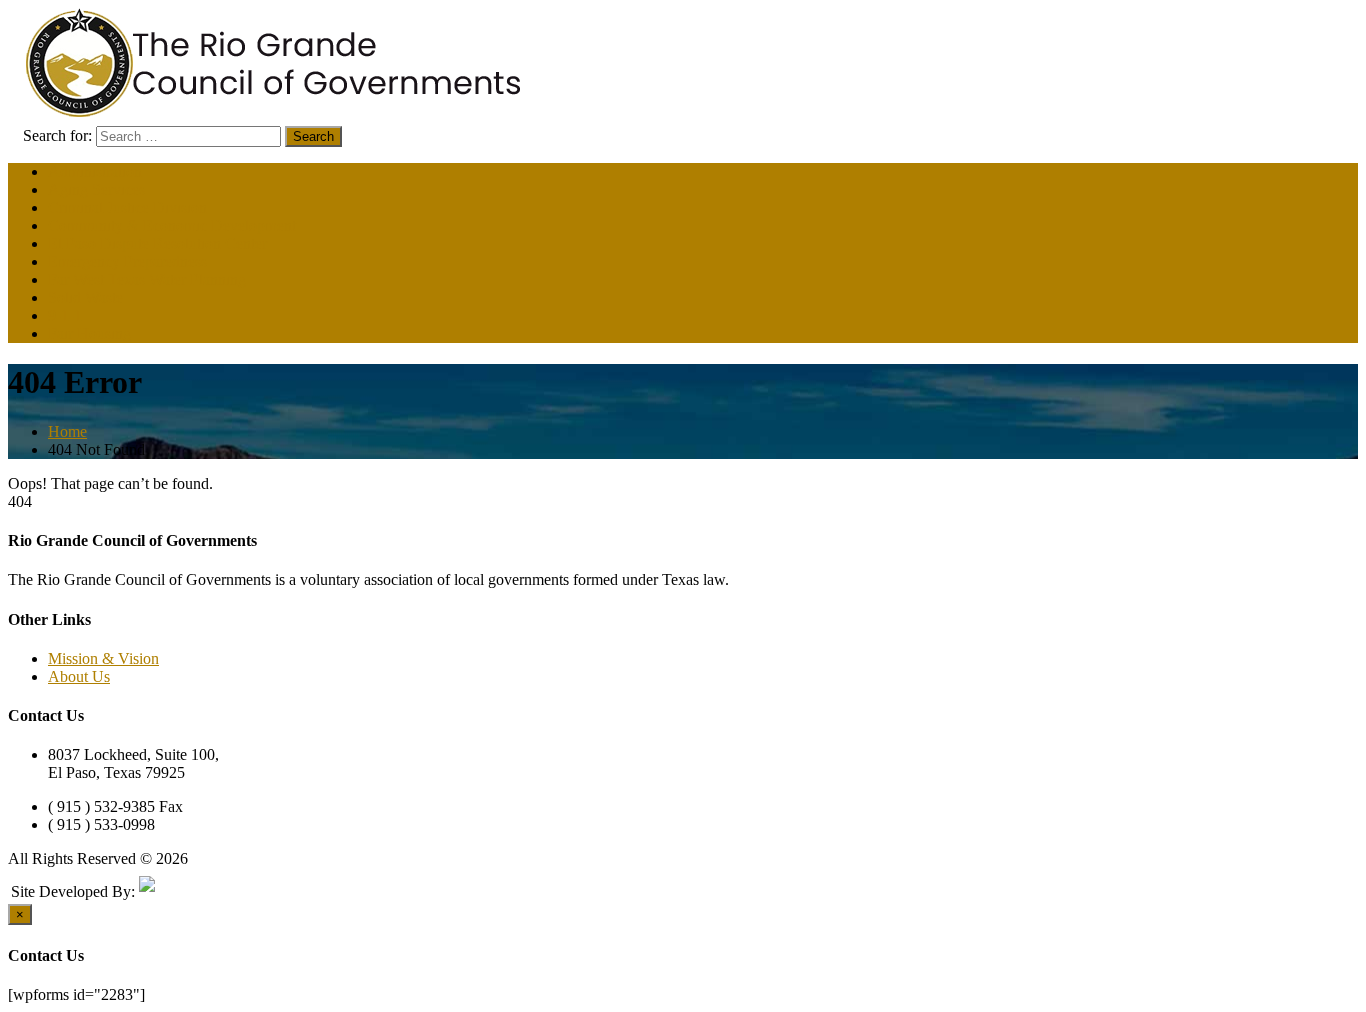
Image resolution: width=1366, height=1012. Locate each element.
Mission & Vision (103, 658)
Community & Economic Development (172, 225)
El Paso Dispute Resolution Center (157, 243)
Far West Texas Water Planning (147, 279)
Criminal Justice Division (127, 207)
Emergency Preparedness (127, 261)
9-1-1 (65, 315)
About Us (79, 676)
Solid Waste (85, 297)
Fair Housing (89, 333)
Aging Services (96, 189)
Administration (95, 171)
